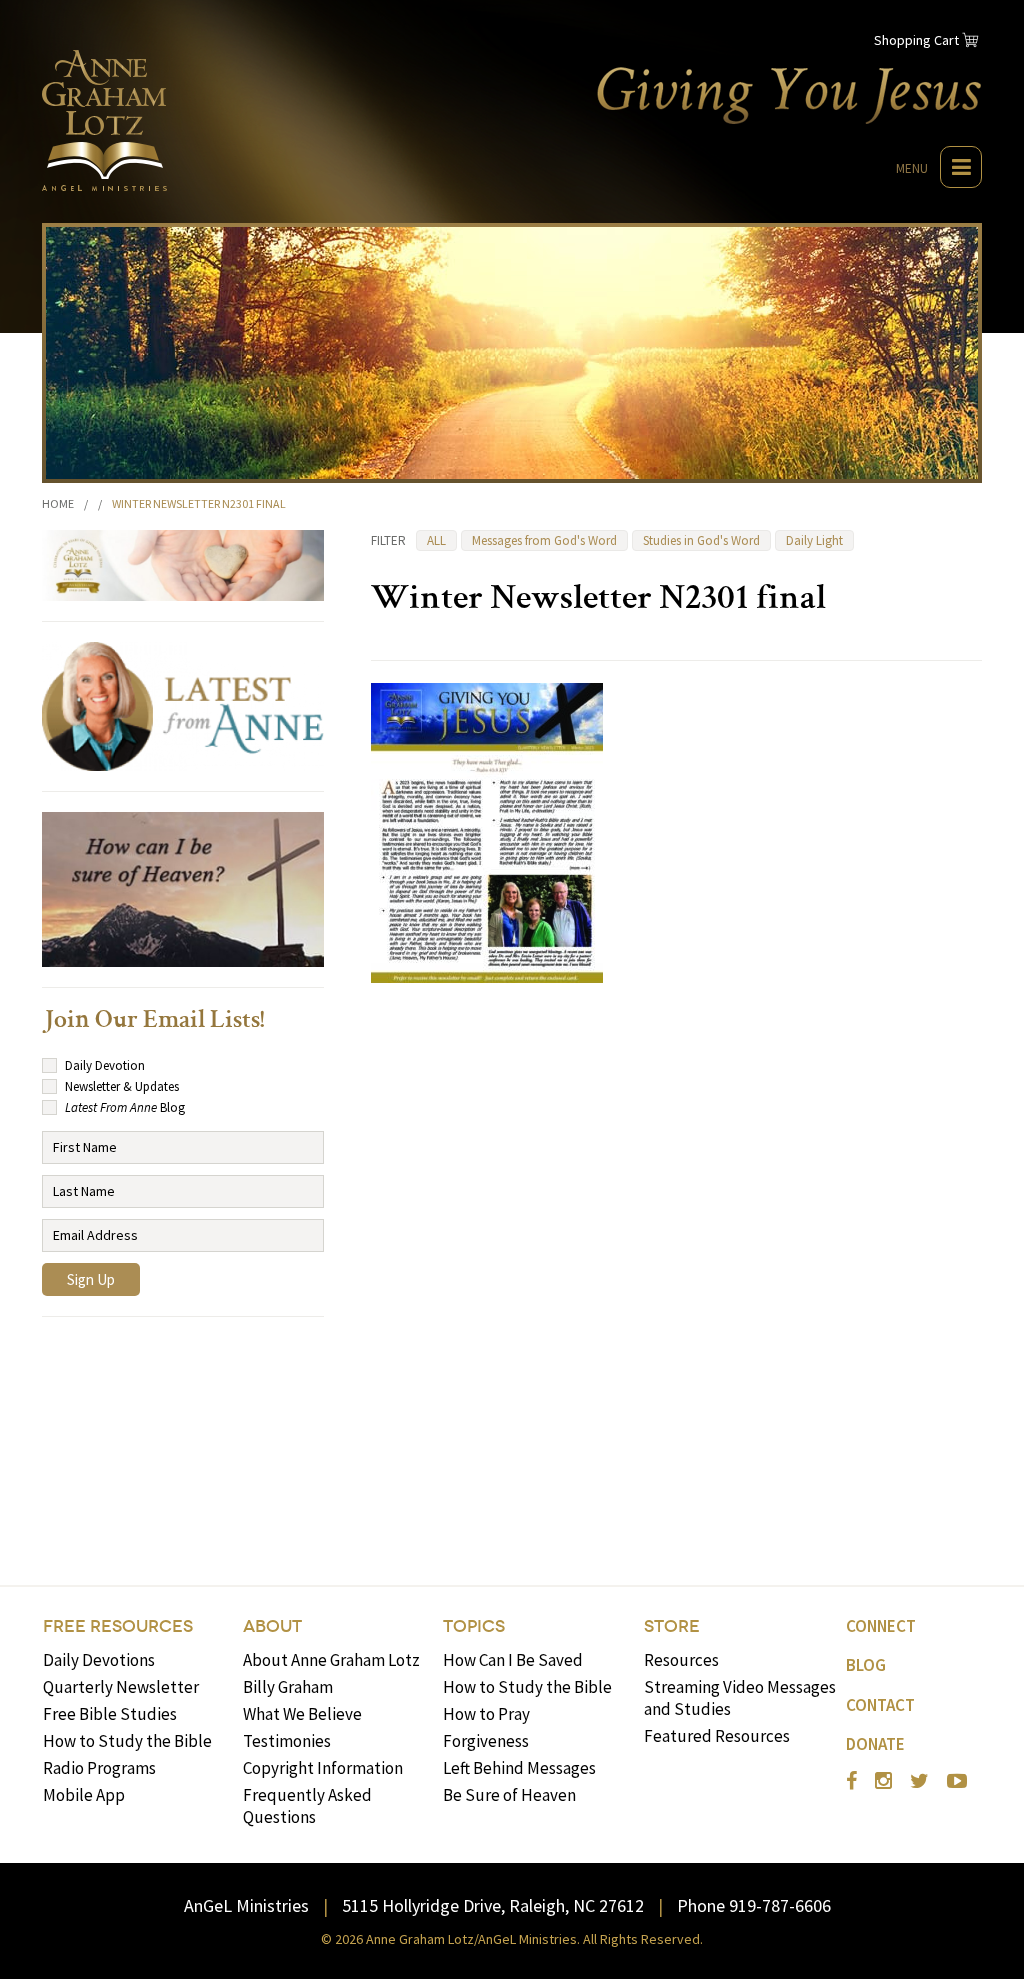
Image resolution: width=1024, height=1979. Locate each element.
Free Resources (118, 1626)
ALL (436, 540)
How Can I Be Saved (513, 1660)
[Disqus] (676, 1255)
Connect (881, 1626)
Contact (880, 1705)
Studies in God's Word (701, 540)
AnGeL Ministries (246, 1905)
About (272, 1626)
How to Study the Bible (127, 1741)
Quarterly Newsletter (121, 1687)
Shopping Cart (916, 40)
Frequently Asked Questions (307, 1806)
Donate (875, 1744)
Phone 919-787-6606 (754, 1905)
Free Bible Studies (110, 1714)
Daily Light (814, 540)
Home (58, 503)
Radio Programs (99, 1768)
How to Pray (486, 1714)
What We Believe (302, 1714)
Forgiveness (486, 1741)
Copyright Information (323, 1768)
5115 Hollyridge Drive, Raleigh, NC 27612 (493, 1905)
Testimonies (287, 1741)
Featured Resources (717, 1736)
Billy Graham (288, 1687)
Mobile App (84, 1795)
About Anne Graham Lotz (331, 1660)
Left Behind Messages (519, 1768)
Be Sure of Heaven (509, 1795)
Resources (681, 1660)
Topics (474, 1626)
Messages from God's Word (544, 540)
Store (672, 1626)
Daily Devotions (99, 1660)
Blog (866, 1665)
